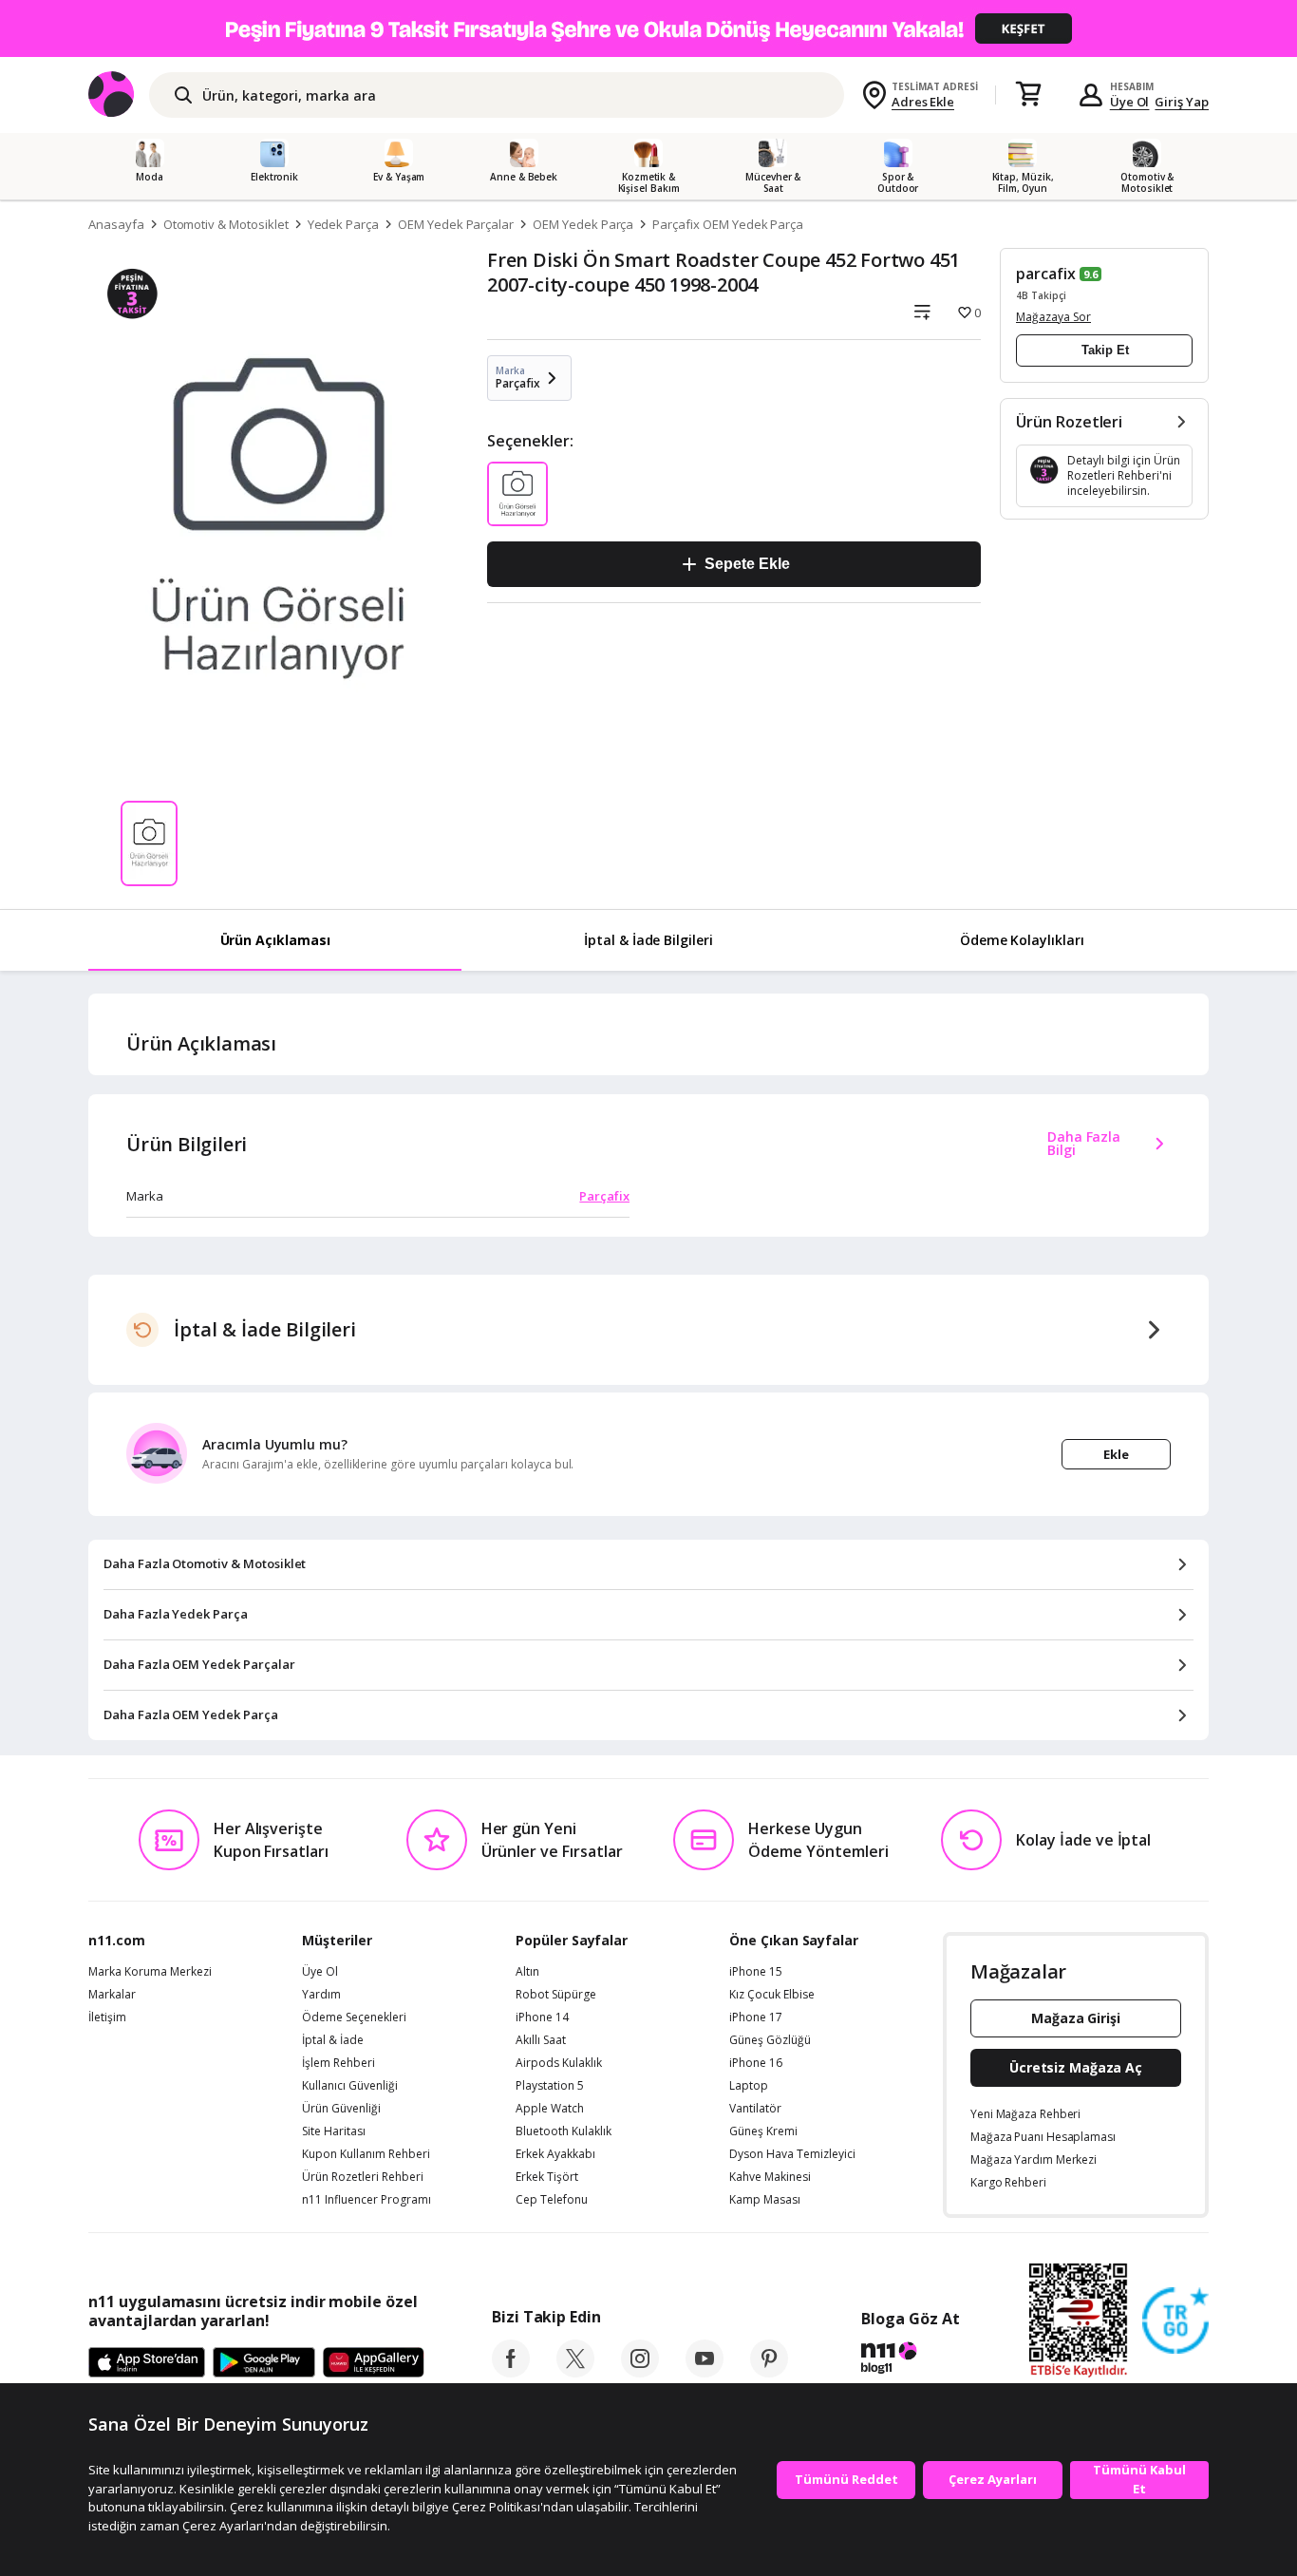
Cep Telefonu (552, 2200)
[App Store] (147, 2363)
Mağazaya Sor (1053, 317)
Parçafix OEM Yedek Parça (728, 224)
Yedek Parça (343, 224)
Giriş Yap (1182, 102)
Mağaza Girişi (1076, 2018)
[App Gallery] (374, 2363)
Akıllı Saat (541, 2040)
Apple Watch (550, 2109)
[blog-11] (910, 2360)
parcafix (1046, 274)
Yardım (321, 1995)
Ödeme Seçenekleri (354, 2017)
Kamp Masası (765, 2200)
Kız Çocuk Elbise (772, 1995)
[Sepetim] (1028, 95)
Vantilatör (755, 2109)
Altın (527, 1972)
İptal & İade (333, 2040)
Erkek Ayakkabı (555, 2154)
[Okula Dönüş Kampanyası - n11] (648, 28)
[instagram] (640, 2372)
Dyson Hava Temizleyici (792, 2154)
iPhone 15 (756, 1972)
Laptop (749, 2086)
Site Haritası (334, 2131)
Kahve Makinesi (770, 2177)
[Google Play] (264, 2363)
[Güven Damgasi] (1175, 2321)
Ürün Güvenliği (341, 2109)
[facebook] (511, 2372)
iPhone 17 (756, 2017)
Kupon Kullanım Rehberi (366, 2154)
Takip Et (1105, 350)
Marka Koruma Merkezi (150, 1972)
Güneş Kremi (763, 2131)
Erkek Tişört (547, 2177)
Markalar (112, 1995)
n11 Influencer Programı (367, 2200)
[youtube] (705, 2372)
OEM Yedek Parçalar (456, 224)
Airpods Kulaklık (559, 2063)
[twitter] (575, 2372)
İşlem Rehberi (338, 2063)
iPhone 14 (542, 2017)
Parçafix (604, 1196)
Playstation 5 (550, 2086)
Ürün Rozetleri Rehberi (363, 2177)
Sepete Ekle (747, 564)
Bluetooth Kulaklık (564, 2131)
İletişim (107, 2017)
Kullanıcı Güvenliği (350, 2086)
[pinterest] (769, 2372)
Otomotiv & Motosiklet (226, 224)
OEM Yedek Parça (583, 224)
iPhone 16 (756, 2063)
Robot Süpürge (556, 1995)
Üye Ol (1130, 102)
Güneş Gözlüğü (770, 2040)
